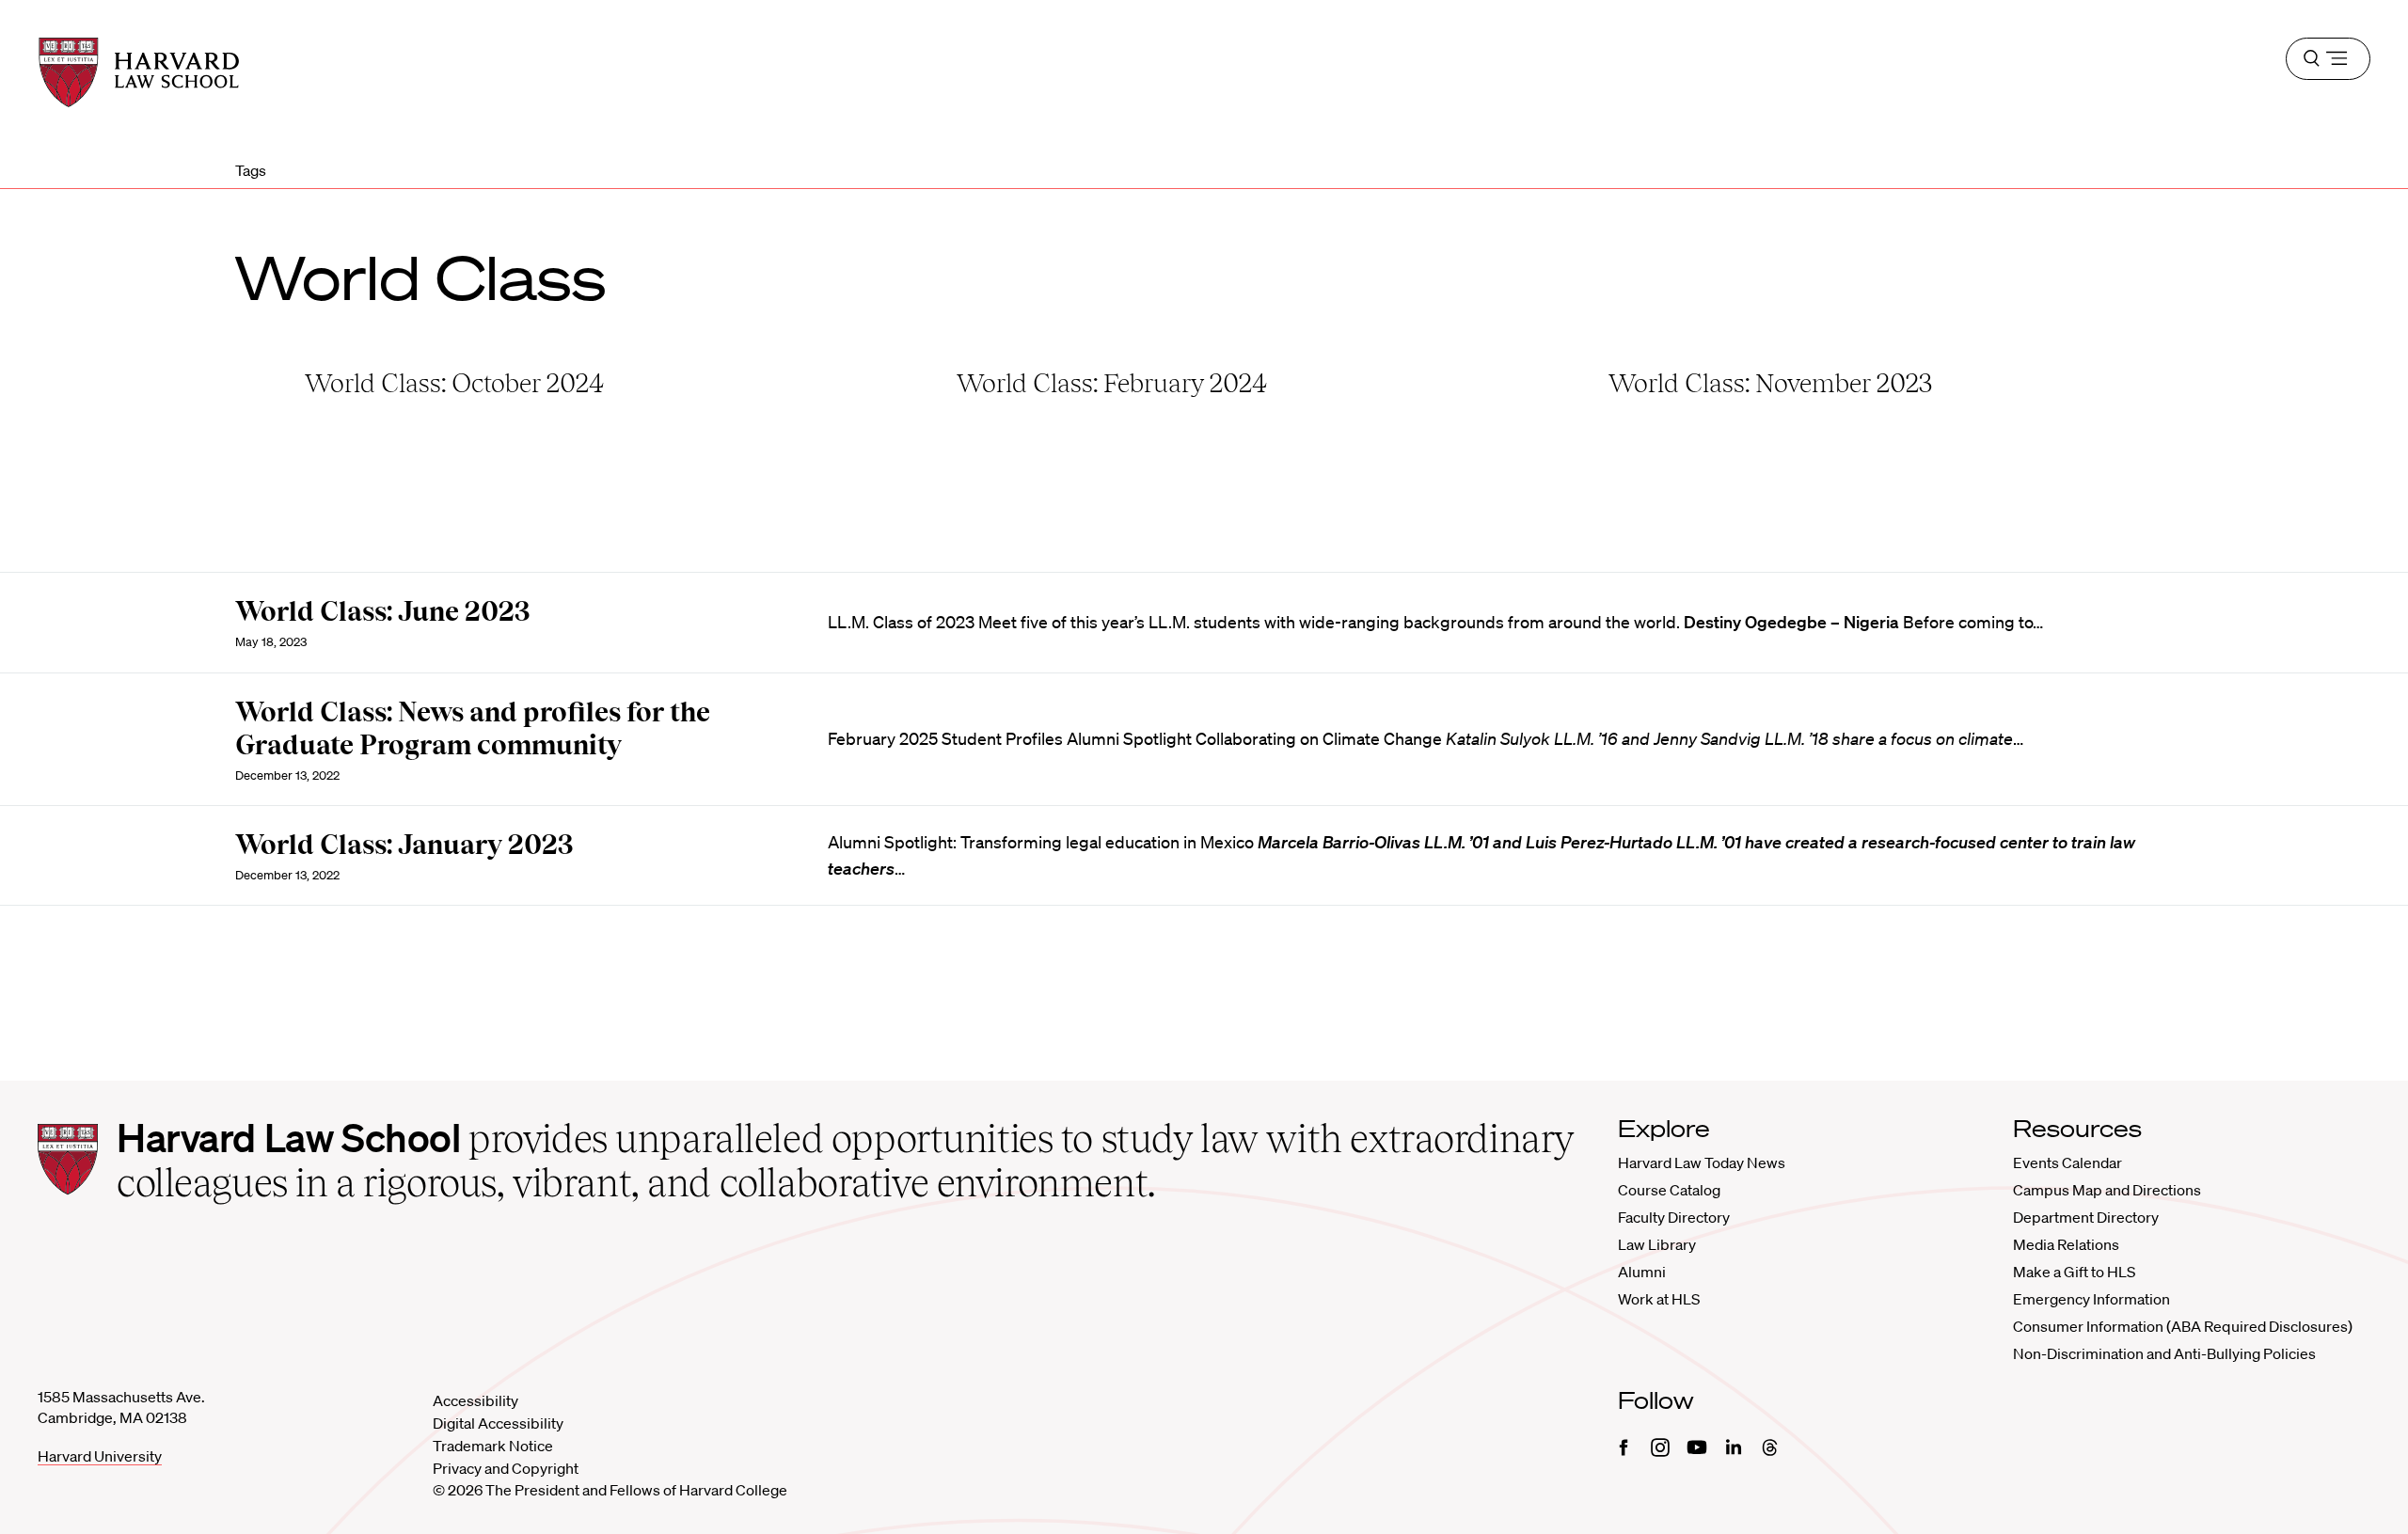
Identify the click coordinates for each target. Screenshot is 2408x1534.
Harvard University (100, 1456)
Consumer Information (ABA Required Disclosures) (2183, 1326)
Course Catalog (1669, 1190)
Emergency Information (2091, 1299)
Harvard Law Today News (1702, 1162)
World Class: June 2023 (383, 611)
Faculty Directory (1674, 1217)
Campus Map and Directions (2107, 1190)
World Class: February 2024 (1112, 383)
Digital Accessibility (498, 1423)
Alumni (1642, 1272)
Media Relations (2066, 1244)
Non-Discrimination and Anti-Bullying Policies (2164, 1353)
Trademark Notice (493, 1446)
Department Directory (2086, 1217)
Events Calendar (2067, 1162)
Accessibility (475, 1400)
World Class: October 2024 (454, 383)
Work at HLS (1659, 1299)
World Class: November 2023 (1770, 383)
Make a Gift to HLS (2074, 1272)
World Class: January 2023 (404, 845)
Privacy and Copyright (506, 1468)
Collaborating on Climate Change (1319, 738)
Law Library (1657, 1244)
